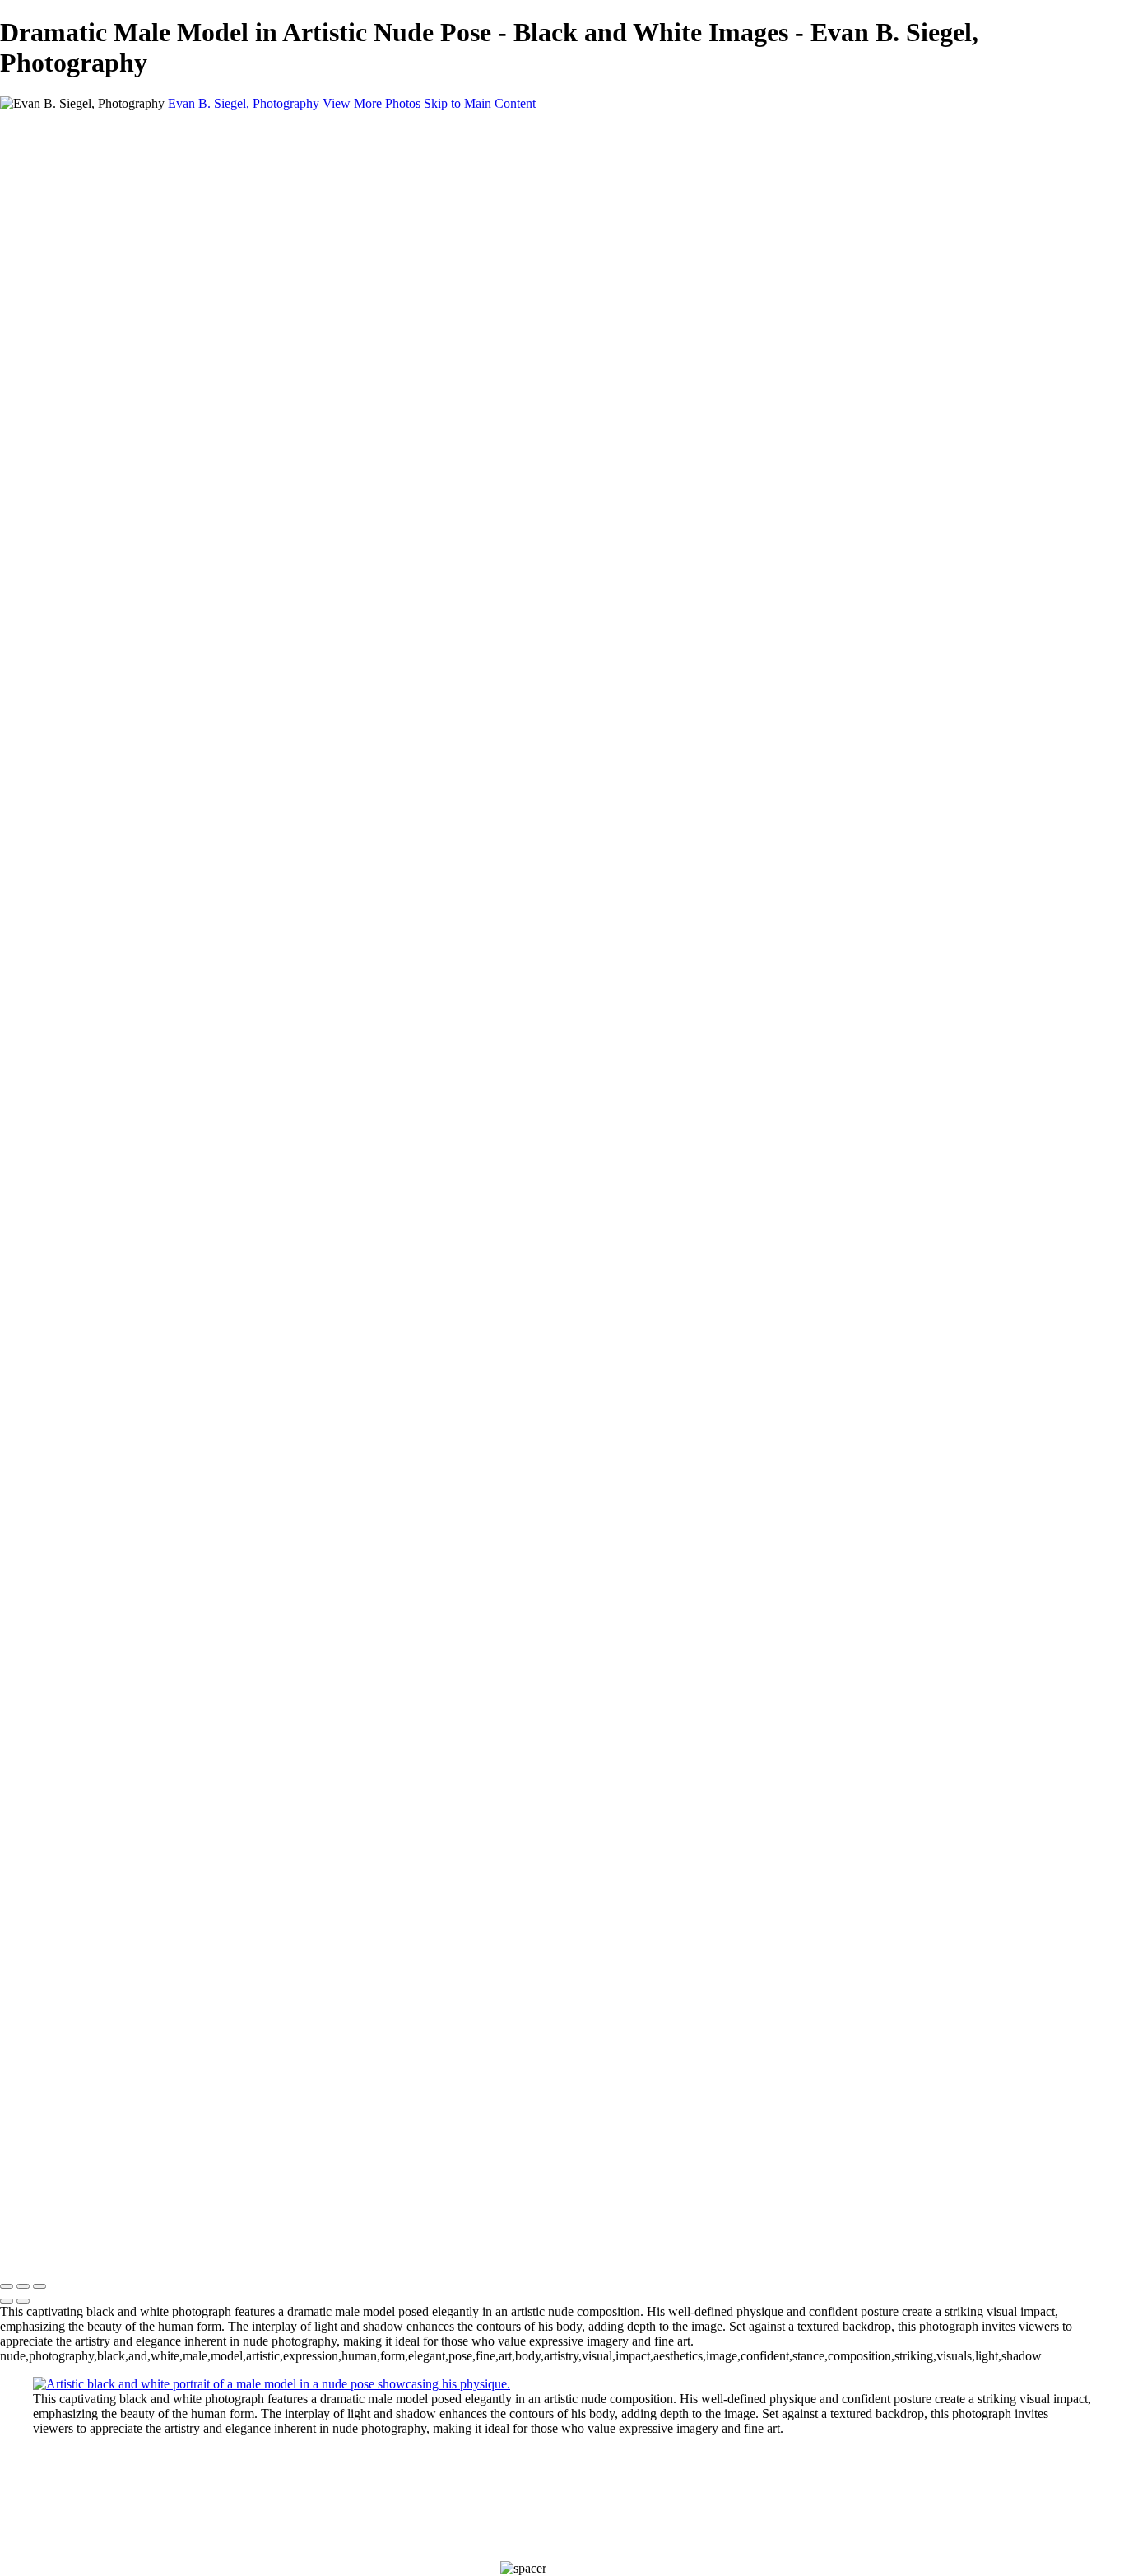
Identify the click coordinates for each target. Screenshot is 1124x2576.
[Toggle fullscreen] (23, 2286)
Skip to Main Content (480, 103)
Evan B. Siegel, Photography (244, 103)
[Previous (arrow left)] (7, 2301)
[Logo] (165, 2252)
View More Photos (372, 103)
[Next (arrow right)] (23, 2301)
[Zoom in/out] (39, 2286)
